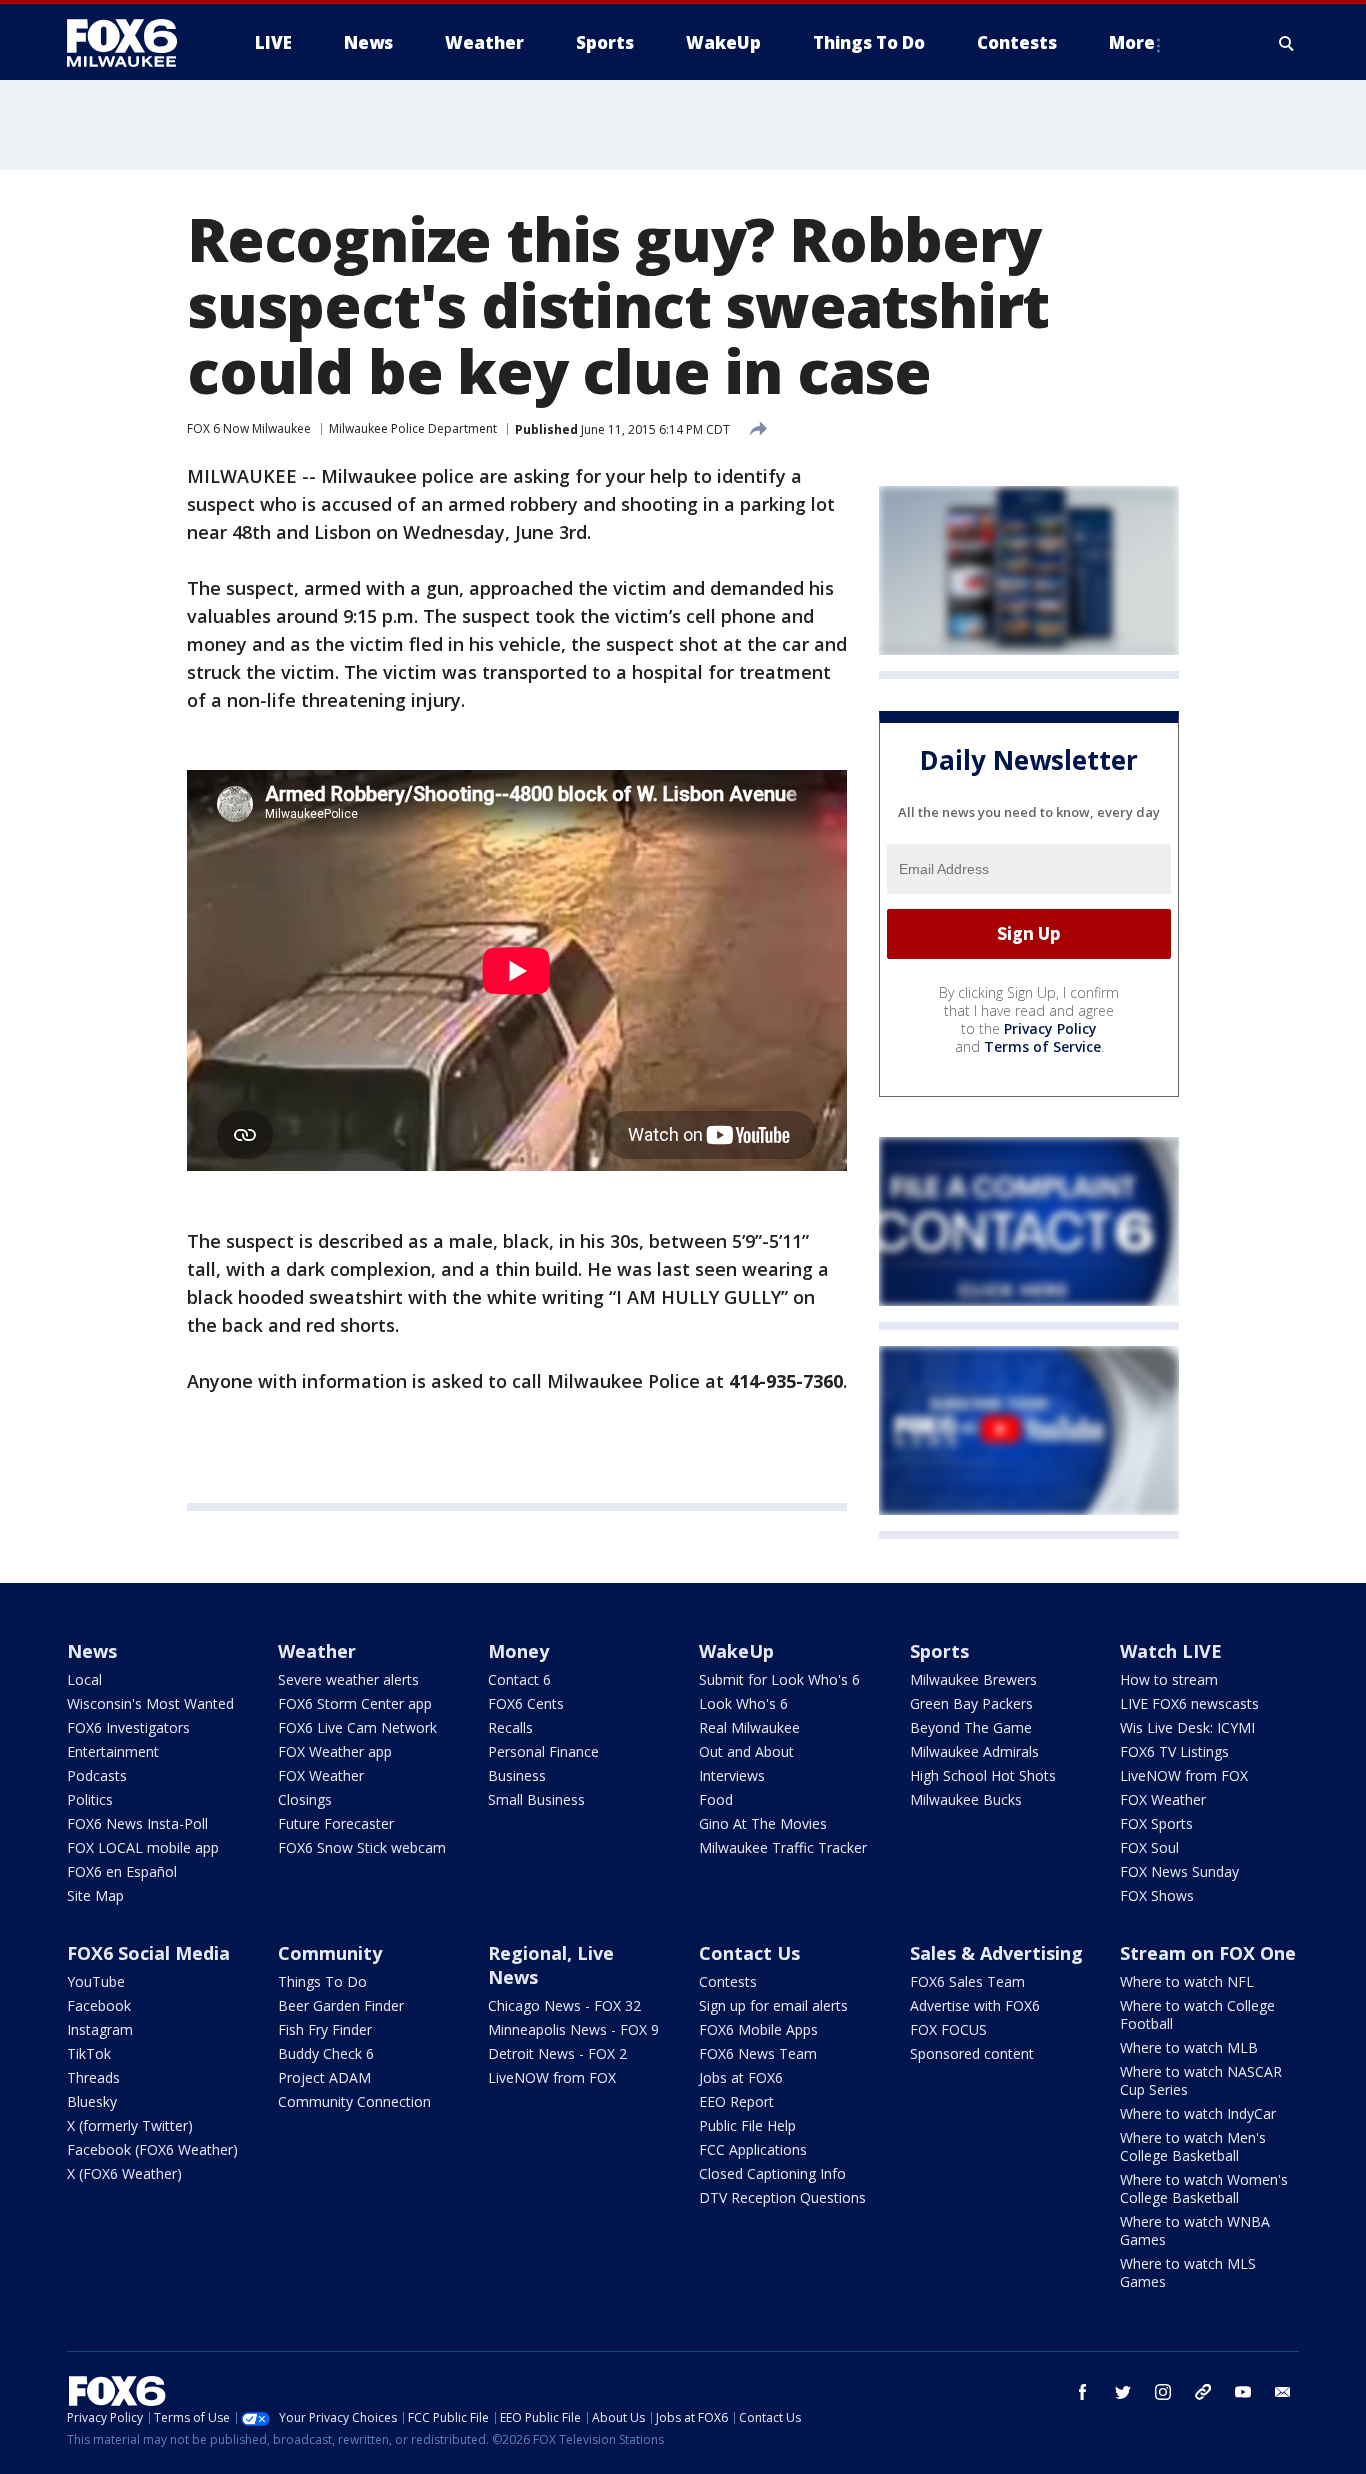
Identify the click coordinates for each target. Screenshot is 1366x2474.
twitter (1123, 2392)
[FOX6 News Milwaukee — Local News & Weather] (133, 43)
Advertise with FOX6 (975, 2005)
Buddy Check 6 (326, 2053)
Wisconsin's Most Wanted (150, 1703)
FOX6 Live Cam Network (357, 1727)
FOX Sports (1156, 1823)
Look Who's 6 (743, 1703)
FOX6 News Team (758, 2053)
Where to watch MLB (1189, 2047)
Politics (90, 1799)
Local (84, 1679)
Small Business (536, 1799)
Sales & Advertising (996, 1953)
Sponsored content (972, 2053)
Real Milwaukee (749, 1727)
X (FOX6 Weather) (124, 2173)
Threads (93, 2077)
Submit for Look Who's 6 (779, 1679)
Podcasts (97, 1775)
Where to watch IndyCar (1198, 2113)
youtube (1243, 2392)
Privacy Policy (1050, 1028)
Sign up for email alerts (773, 2005)
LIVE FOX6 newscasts (1189, 1703)
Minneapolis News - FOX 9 (573, 2029)
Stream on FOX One (1208, 1953)
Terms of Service (1042, 1046)
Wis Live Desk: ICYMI (1187, 1727)
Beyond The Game (971, 1727)
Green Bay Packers (971, 1703)
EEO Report (736, 2101)
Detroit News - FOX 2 (557, 2053)
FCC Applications (753, 2149)
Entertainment (113, 1751)
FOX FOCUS (948, 2029)
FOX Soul (1149, 1847)
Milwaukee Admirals (974, 1751)
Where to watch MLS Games (1188, 2272)
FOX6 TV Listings (1174, 1751)
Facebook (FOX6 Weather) (152, 2149)
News (92, 1651)
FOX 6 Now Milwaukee (249, 428)
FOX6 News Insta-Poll (137, 1823)
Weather (317, 1651)
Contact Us (749, 1953)
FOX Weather (321, 1775)
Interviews (732, 1775)
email (1283, 2392)
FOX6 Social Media (148, 1953)
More (1132, 42)
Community (330, 1953)
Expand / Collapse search (1287, 43)
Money (518, 1651)
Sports (939, 1651)
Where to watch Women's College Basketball (1204, 2188)
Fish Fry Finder (325, 2029)
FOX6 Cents (526, 1703)
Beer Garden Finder (341, 2005)
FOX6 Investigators (128, 1727)
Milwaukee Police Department (413, 428)
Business (517, 1775)
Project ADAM (324, 2077)
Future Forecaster (336, 1823)
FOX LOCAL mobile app (143, 1847)
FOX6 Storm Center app (355, 1703)
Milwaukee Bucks (966, 1799)
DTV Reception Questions (782, 2197)
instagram (1163, 2392)
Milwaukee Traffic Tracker (783, 1847)
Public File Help (747, 2125)
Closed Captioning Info (772, 2173)
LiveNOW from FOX (1184, 1775)
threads (1203, 2392)
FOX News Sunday (1179, 1871)
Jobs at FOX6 (741, 2077)
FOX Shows (1157, 1895)
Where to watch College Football (1197, 2014)
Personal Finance (543, 1751)
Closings (305, 1799)
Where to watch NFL (1187, 1981)
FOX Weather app (335, 1751)
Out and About (746, 1751)
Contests (728, 1981)
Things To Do (322, 1981)
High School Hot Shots (983, 1775)
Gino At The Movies (763, 1823)
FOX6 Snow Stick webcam (362, 1847)
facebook (1083, 2392)
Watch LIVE (1171, 1651)
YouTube (96, 1981)
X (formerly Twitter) (130, 2125)
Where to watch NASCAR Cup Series (1201, 2080)
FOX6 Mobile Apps (758, 2029)
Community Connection (354, 2101)
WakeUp (736, 1651)
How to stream (1169, 1679)
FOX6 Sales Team (967, 1981)
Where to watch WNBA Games (1195, 2230)
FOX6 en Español (122, 1871)
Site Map (95, 1895)
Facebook (99, 2005)
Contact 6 (519, 1679)
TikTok (89, 2053)
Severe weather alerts (348, 1679)
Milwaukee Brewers (973, 1679)
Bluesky (92, 2101)
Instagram (100, 2029)
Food (716, 1799)
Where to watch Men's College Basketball (1193, 2146)
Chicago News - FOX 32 (564, 2005)
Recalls (510, 1727)
